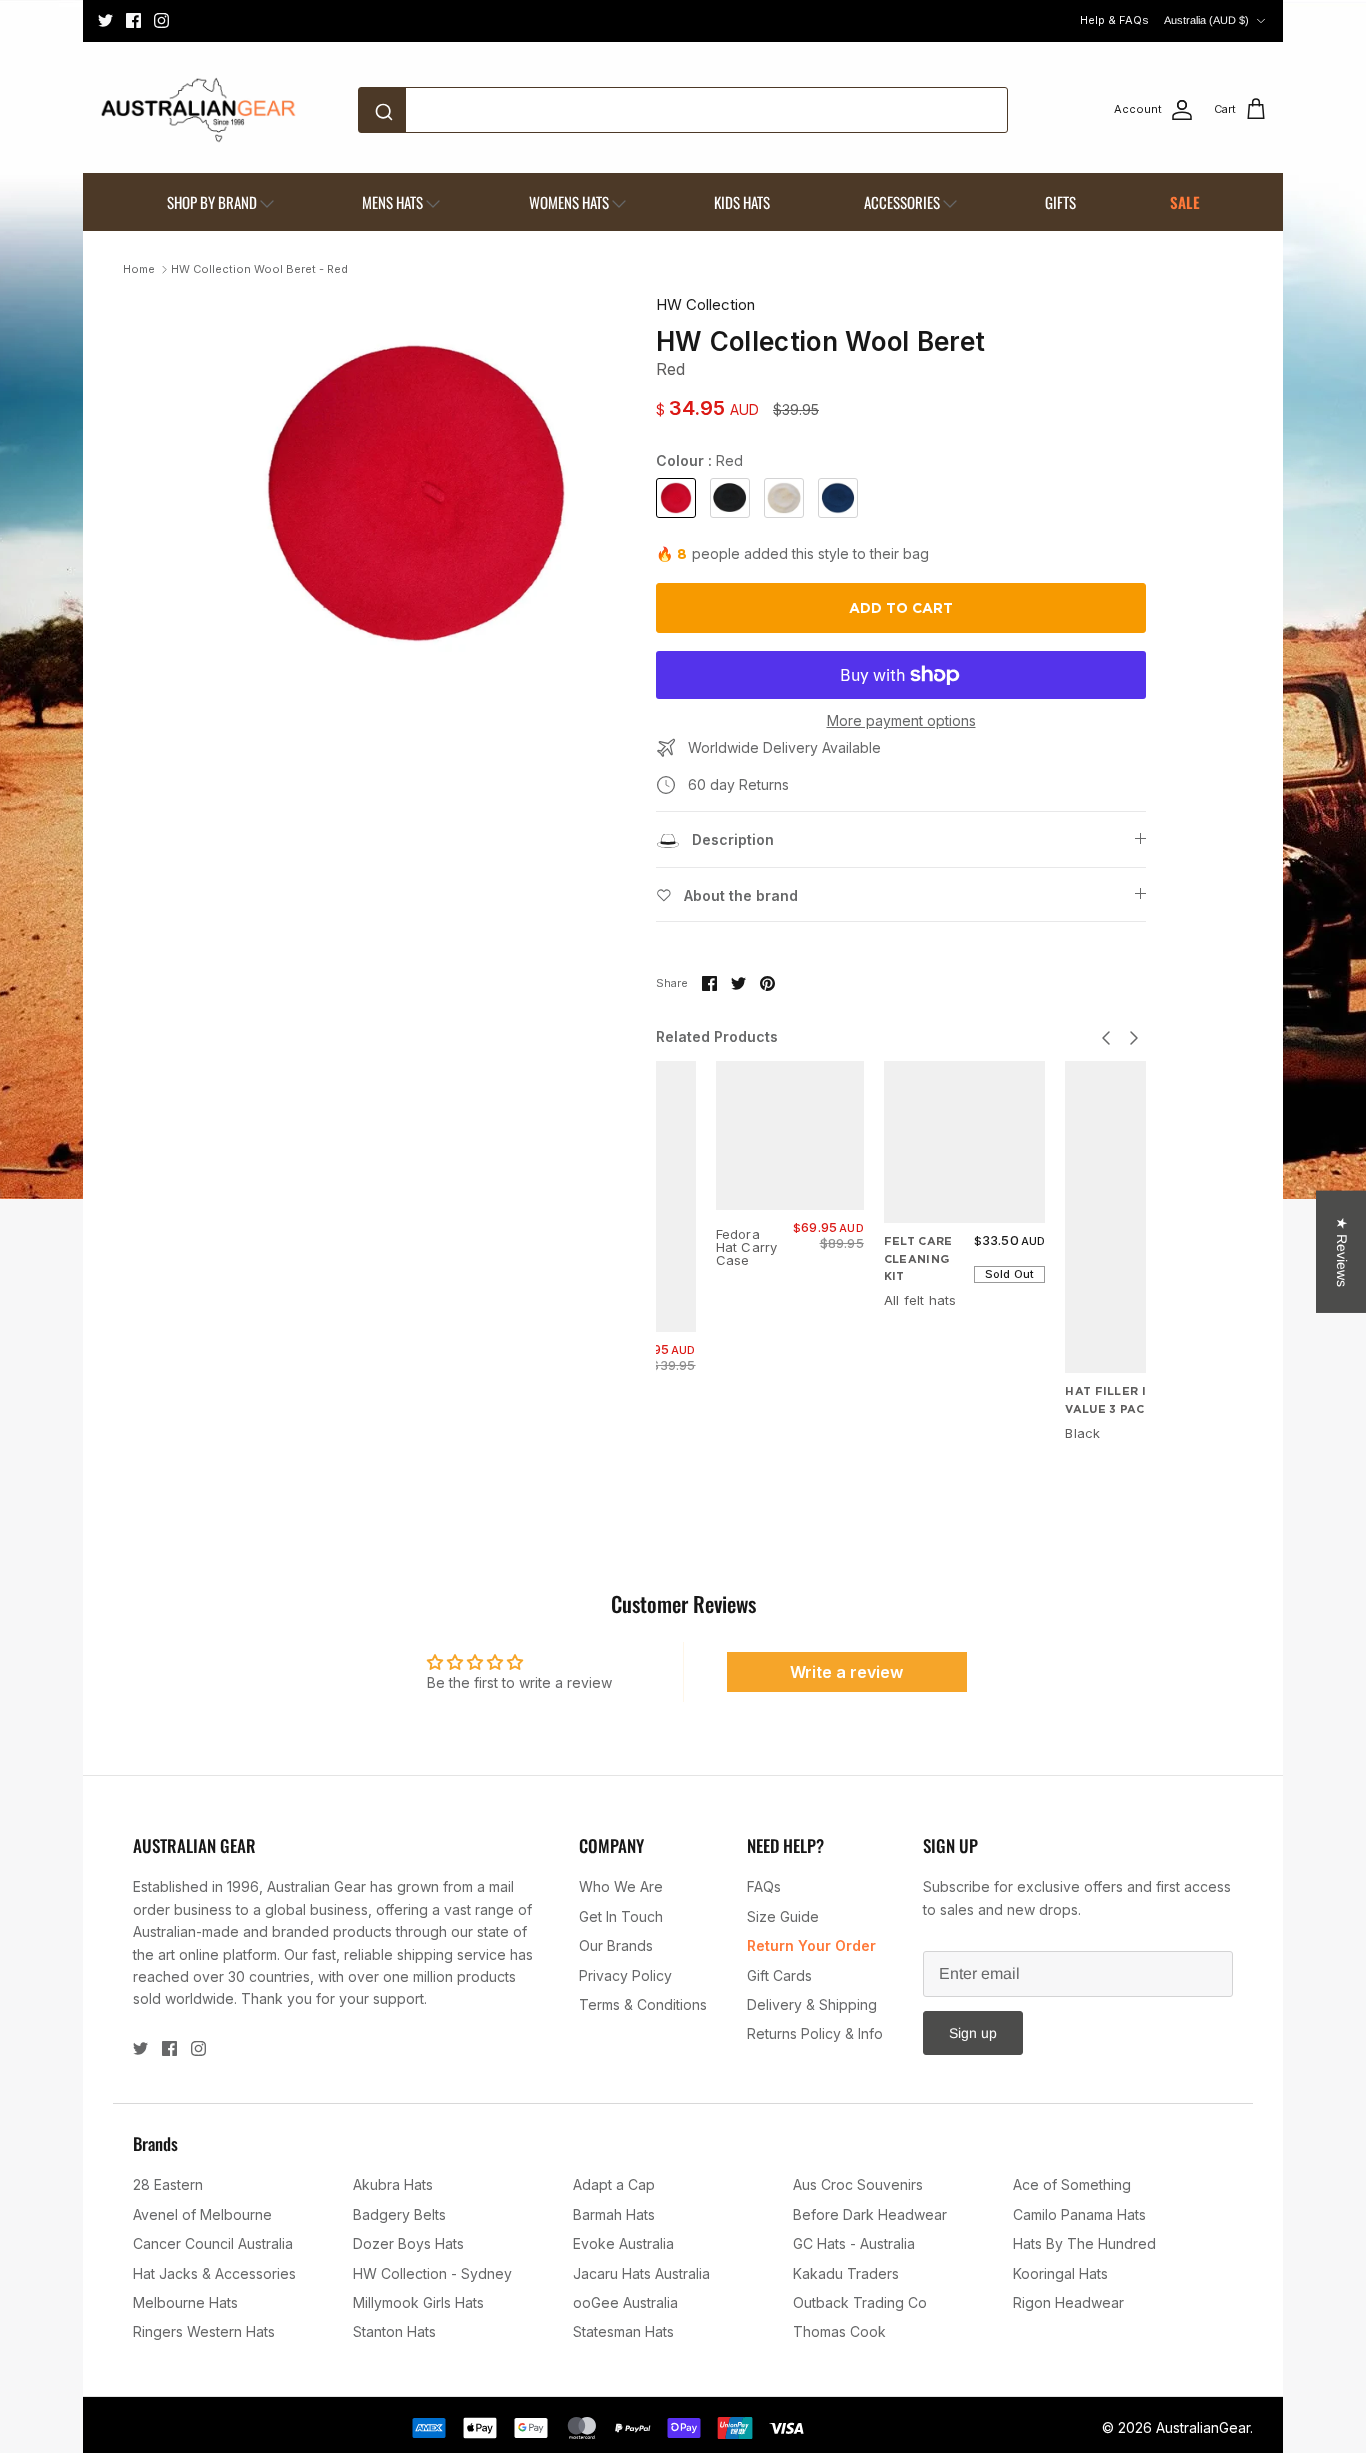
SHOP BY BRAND (212, 202)
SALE (1185, 202)
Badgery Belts (399, 2214)
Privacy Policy (625, 1975)
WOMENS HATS (569, 202)
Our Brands (616, 1945)
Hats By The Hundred (1084, 2243)
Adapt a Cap (614, 2184)
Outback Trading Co (860, 2302)
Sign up (973, 2033)
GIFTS (1060, 202)
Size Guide (783, 1916)
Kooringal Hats (1060, 2273)
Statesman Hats (623, 2331)
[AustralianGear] (198, 110)
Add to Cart (901, 608)
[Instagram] (161, 20)
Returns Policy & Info (815, 2033)
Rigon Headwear (1068, 2302)
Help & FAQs (1114, 20)
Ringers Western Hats (204, 2331)
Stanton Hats (394, 2331)
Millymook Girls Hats (418, 2302)
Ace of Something (1072, 2184)
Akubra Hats (393, 2184)
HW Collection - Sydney (432, 2273)
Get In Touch (621, 1916)
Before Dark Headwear (870, 2214)
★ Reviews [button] (1342, 1251)
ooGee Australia (625, 2302)
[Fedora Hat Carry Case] (790, 1135)
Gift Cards (779, 1975)
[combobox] (683, 110)
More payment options (901, 721)
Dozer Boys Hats (408, 2243)
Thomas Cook (839, 2331)
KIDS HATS (742, 202)
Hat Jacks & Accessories (214, 2273)
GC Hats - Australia (854, 2243)
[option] (416, 493)
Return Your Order (811, 1945)
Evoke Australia (623, 2243)
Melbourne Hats (185, 2302)
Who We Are (621, 1886)
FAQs (764, 1886)
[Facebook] (133, 20)
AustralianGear (1203, 2427)
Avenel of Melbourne (202, 2214)
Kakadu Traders (846, 2273)
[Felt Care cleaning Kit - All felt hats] (965, 1142)
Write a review (846, 1672)
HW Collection (705, 304)
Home (139, 269)
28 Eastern (168, 2184)
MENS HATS (392, 202)
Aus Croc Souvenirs (858, 2184)
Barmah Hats (614, 2214)
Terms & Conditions (643, 2004)
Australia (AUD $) (1206, 20)
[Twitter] (105, 20)
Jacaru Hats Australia (641, 2273)
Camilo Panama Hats (1079, 2214)
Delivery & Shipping (812, 2004)
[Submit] (387, 110)
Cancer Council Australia (213, 2243)
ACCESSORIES (902, 202)
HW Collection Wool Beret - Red (259, 269)
